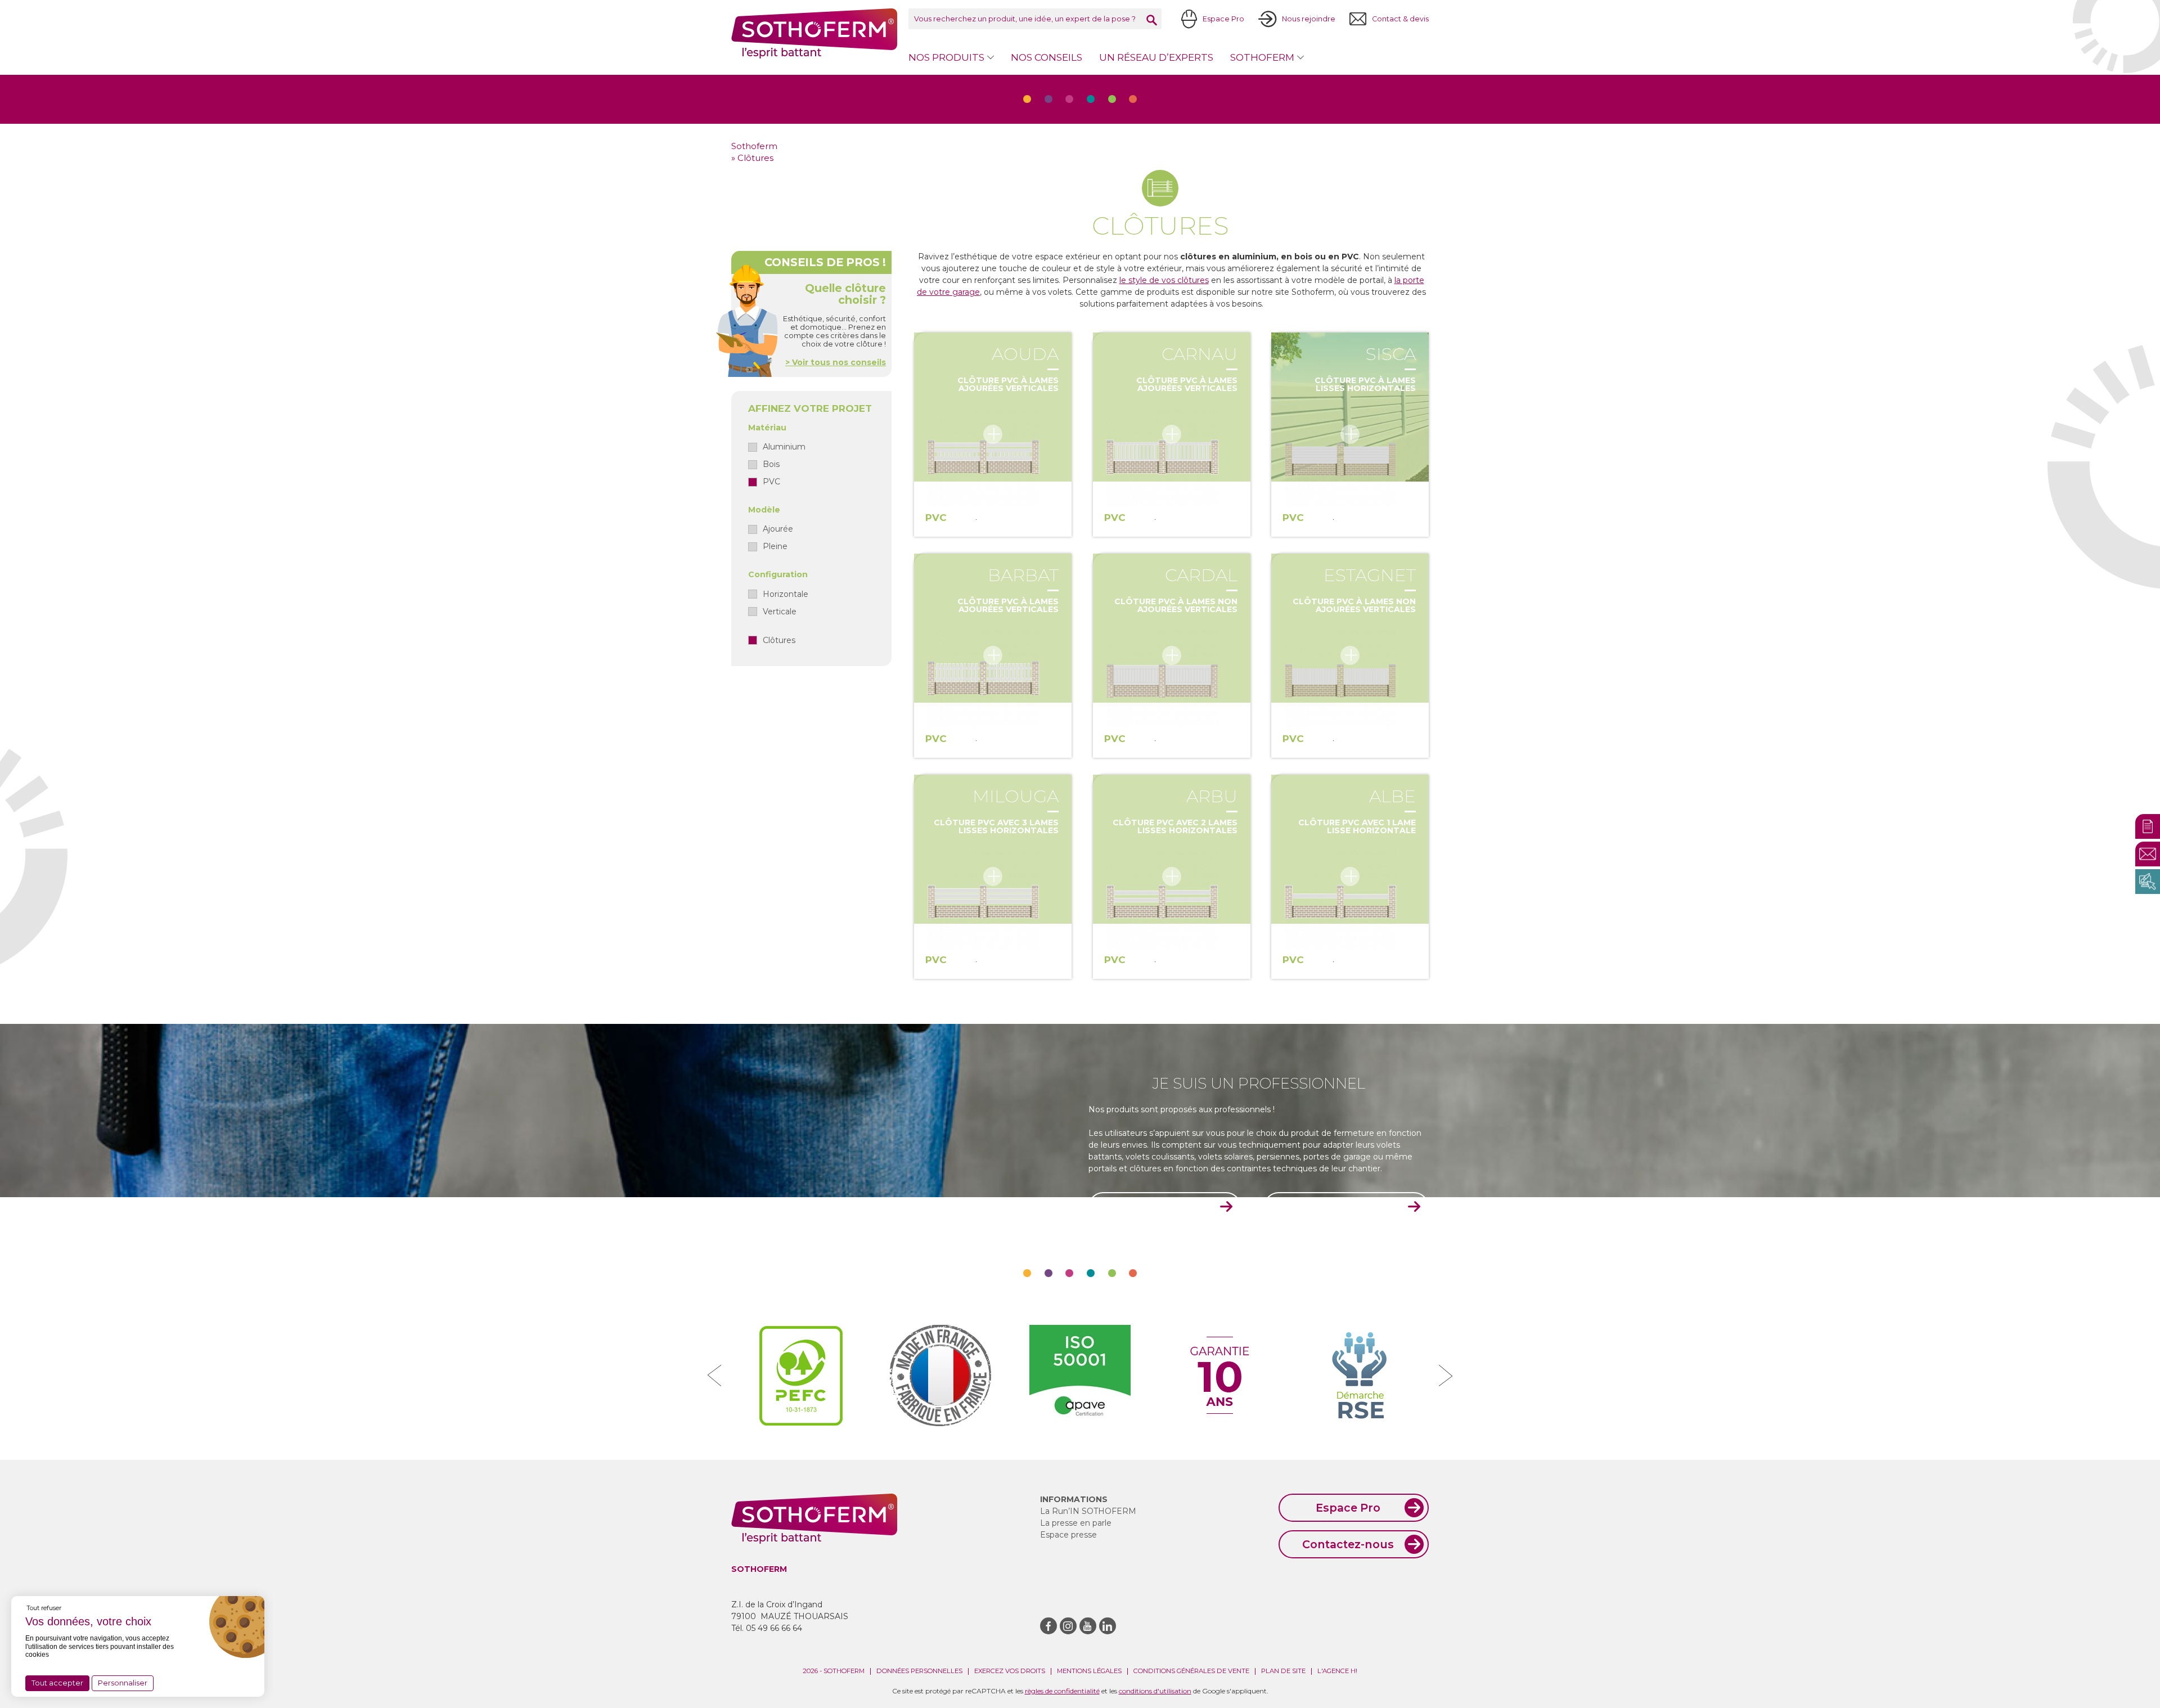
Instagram (1068, 1626)
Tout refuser (44, 1608)
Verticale (780, 612)
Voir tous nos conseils (838, 362)
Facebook (1048, 1626)
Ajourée (778, 529)
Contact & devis (1400, 19)
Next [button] (1446, 1376)
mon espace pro (1159, 1207)
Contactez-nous (1348, 1544)
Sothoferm (814, 33)
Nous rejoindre (1309, 19)
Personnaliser (123, 1683)
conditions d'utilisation (1155, 1691)
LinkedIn (1108, 1626)
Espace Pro (1223, 19)
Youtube (1088, 1626)
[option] (801, 1376)
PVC (771, 482)
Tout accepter (57, 1683)
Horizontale (786, 594)
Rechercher (1152, 20)
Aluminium (784, 447)
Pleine (775, 546)
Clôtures (779, 640)
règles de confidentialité (1062, 1691)
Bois (771, 464)
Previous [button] (714, 1376)
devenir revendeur (1341, 1207)
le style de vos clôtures (1164, 280)
